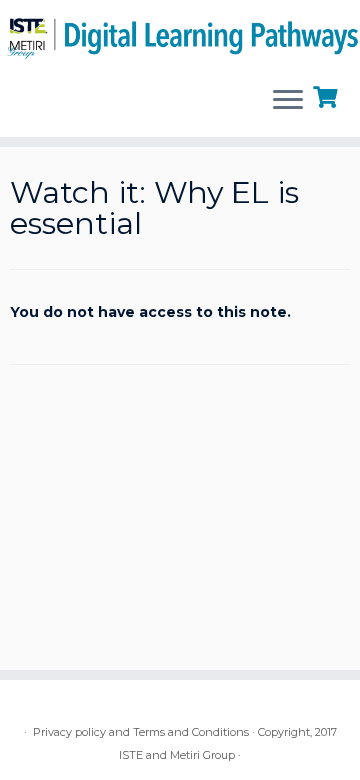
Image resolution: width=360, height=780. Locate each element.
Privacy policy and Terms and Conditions (141, 732)
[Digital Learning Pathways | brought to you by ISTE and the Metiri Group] (180, 35)
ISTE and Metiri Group (177, 755)
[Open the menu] (288, 101)
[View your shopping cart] (327, 95)
